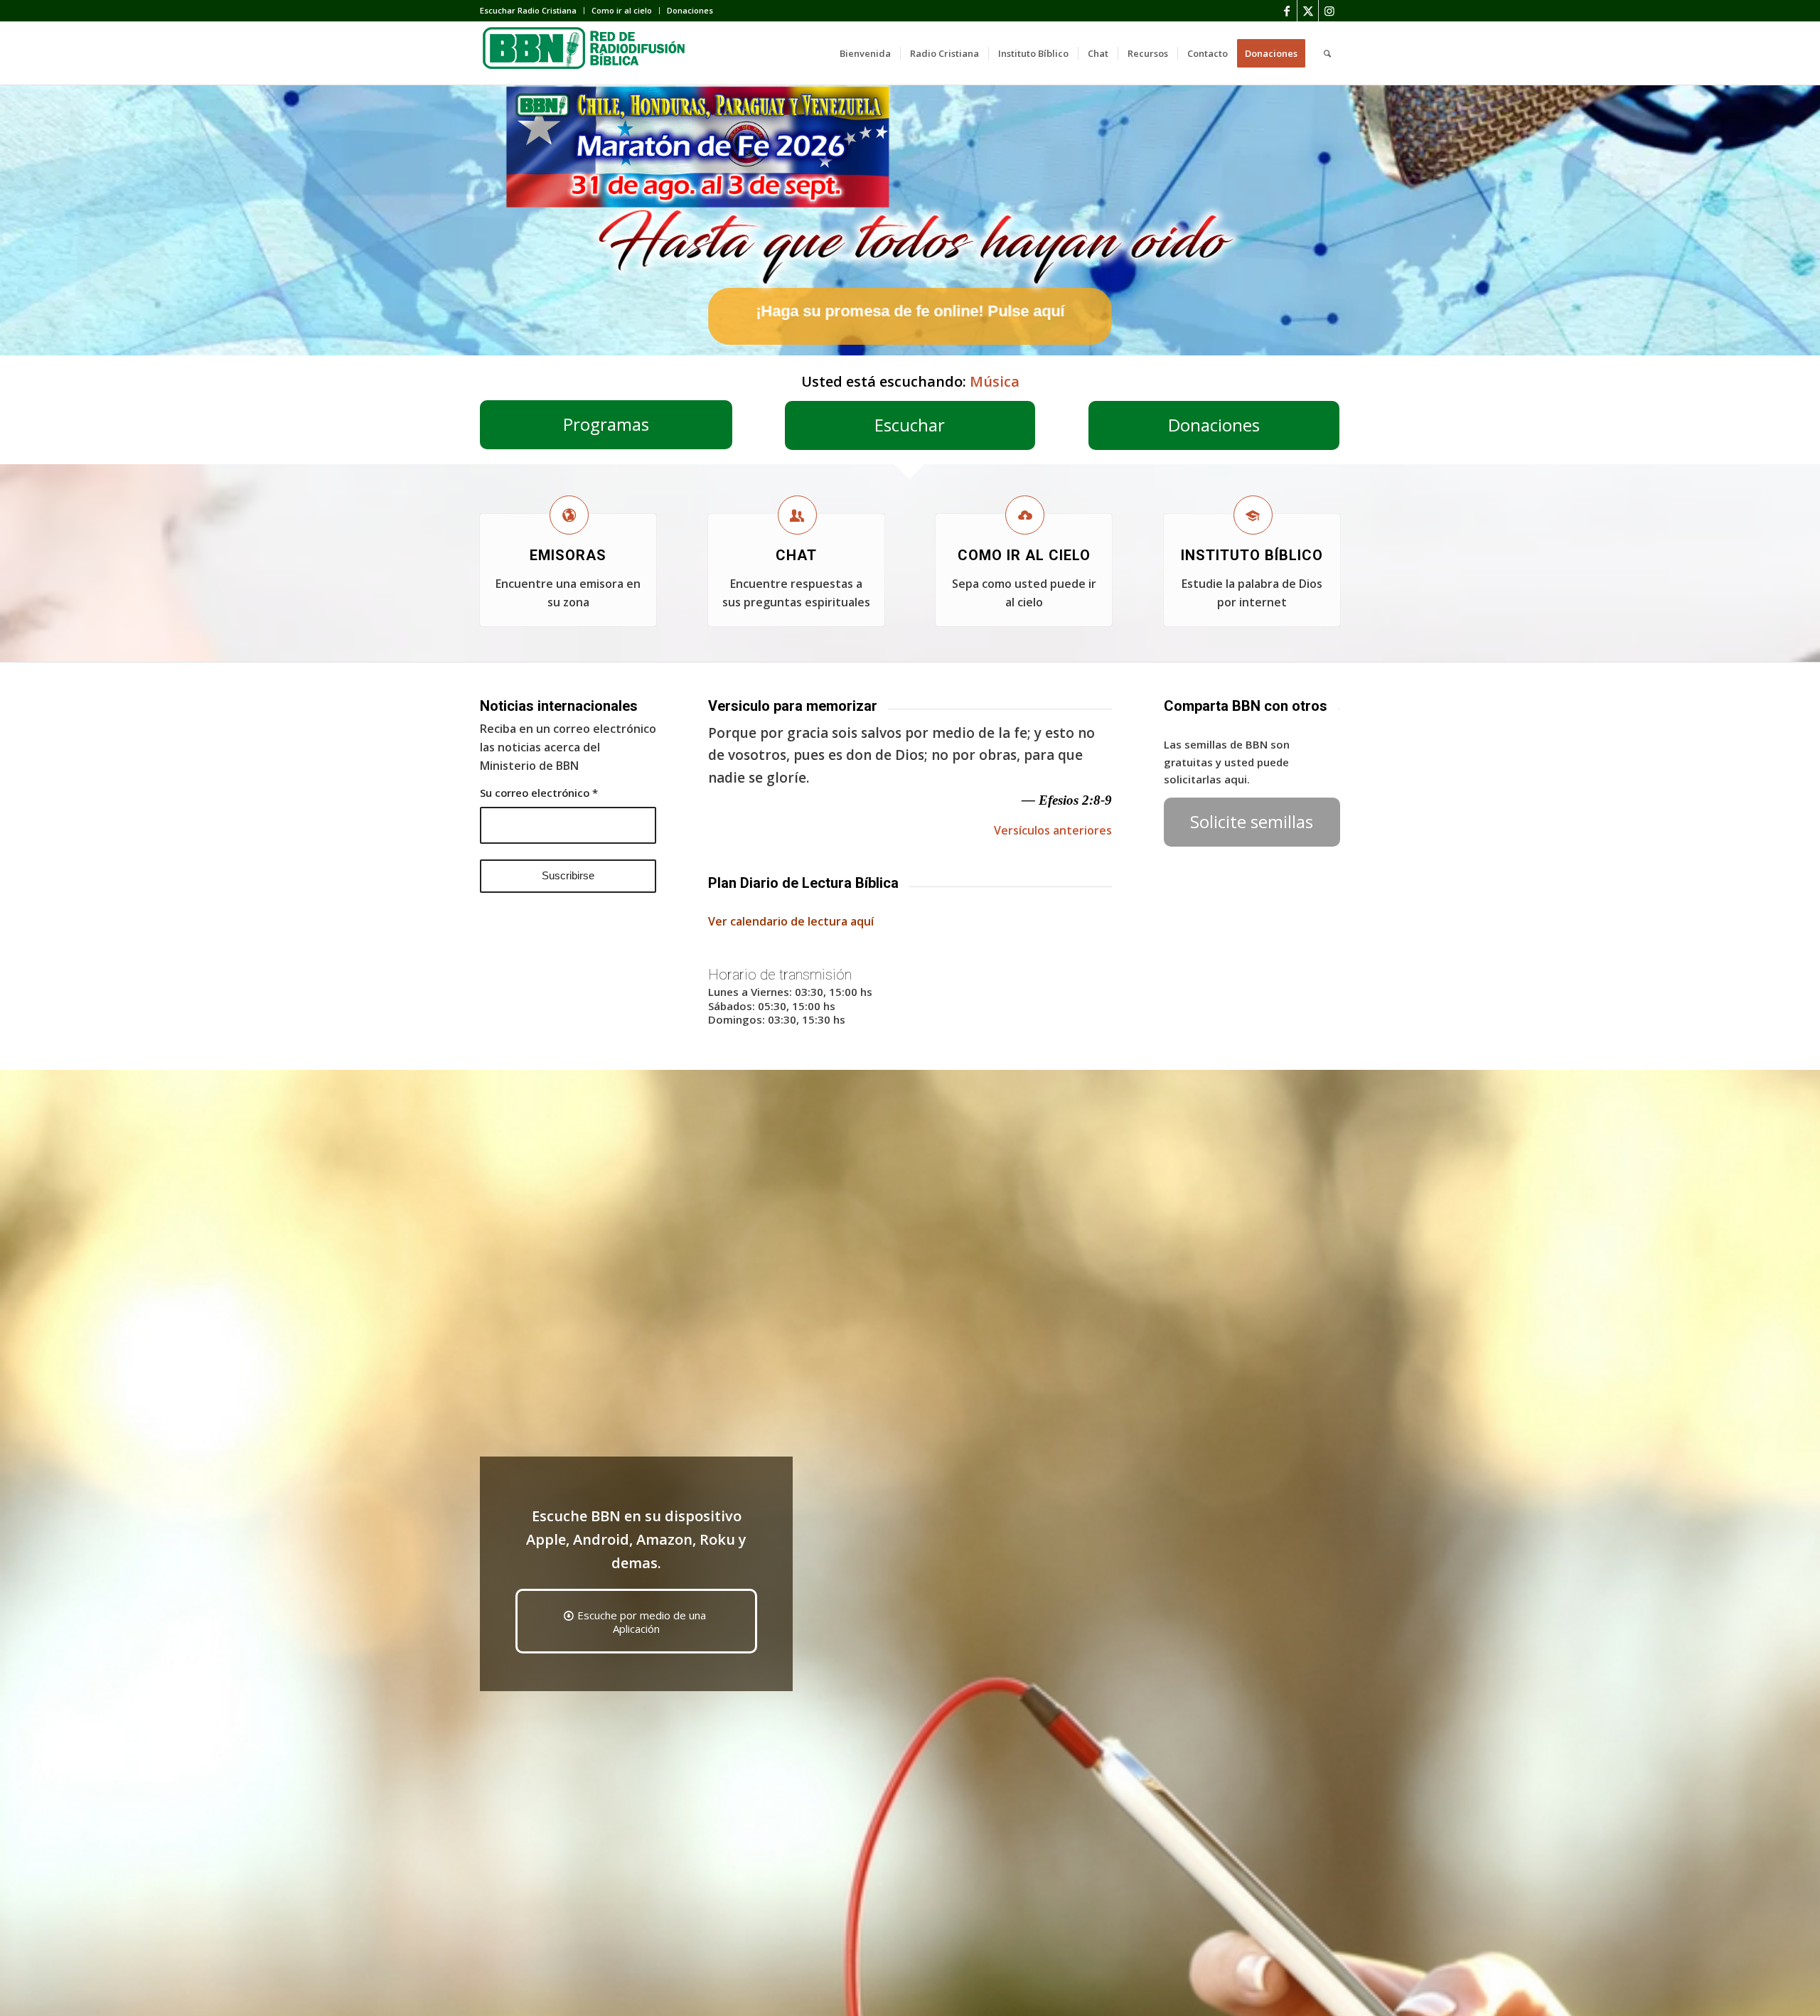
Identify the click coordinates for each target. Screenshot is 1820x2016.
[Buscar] (1327, 53)
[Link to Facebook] (1286, 11)
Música (995, 381)
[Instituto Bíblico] (1253, 515)
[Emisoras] (569, 515)
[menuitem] (532, 11)
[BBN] (587, 53)
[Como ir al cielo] (1025, 515)
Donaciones (690, 10)
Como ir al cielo (622, 10)
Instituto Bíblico (1252, 555)
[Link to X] (1308, 11)
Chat (796, 555)
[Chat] (797, 515)
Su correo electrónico (539, 793)
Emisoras (568, 555)
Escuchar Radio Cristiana (528, 10)
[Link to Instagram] (1329, 11)
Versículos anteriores (1053, 830)
